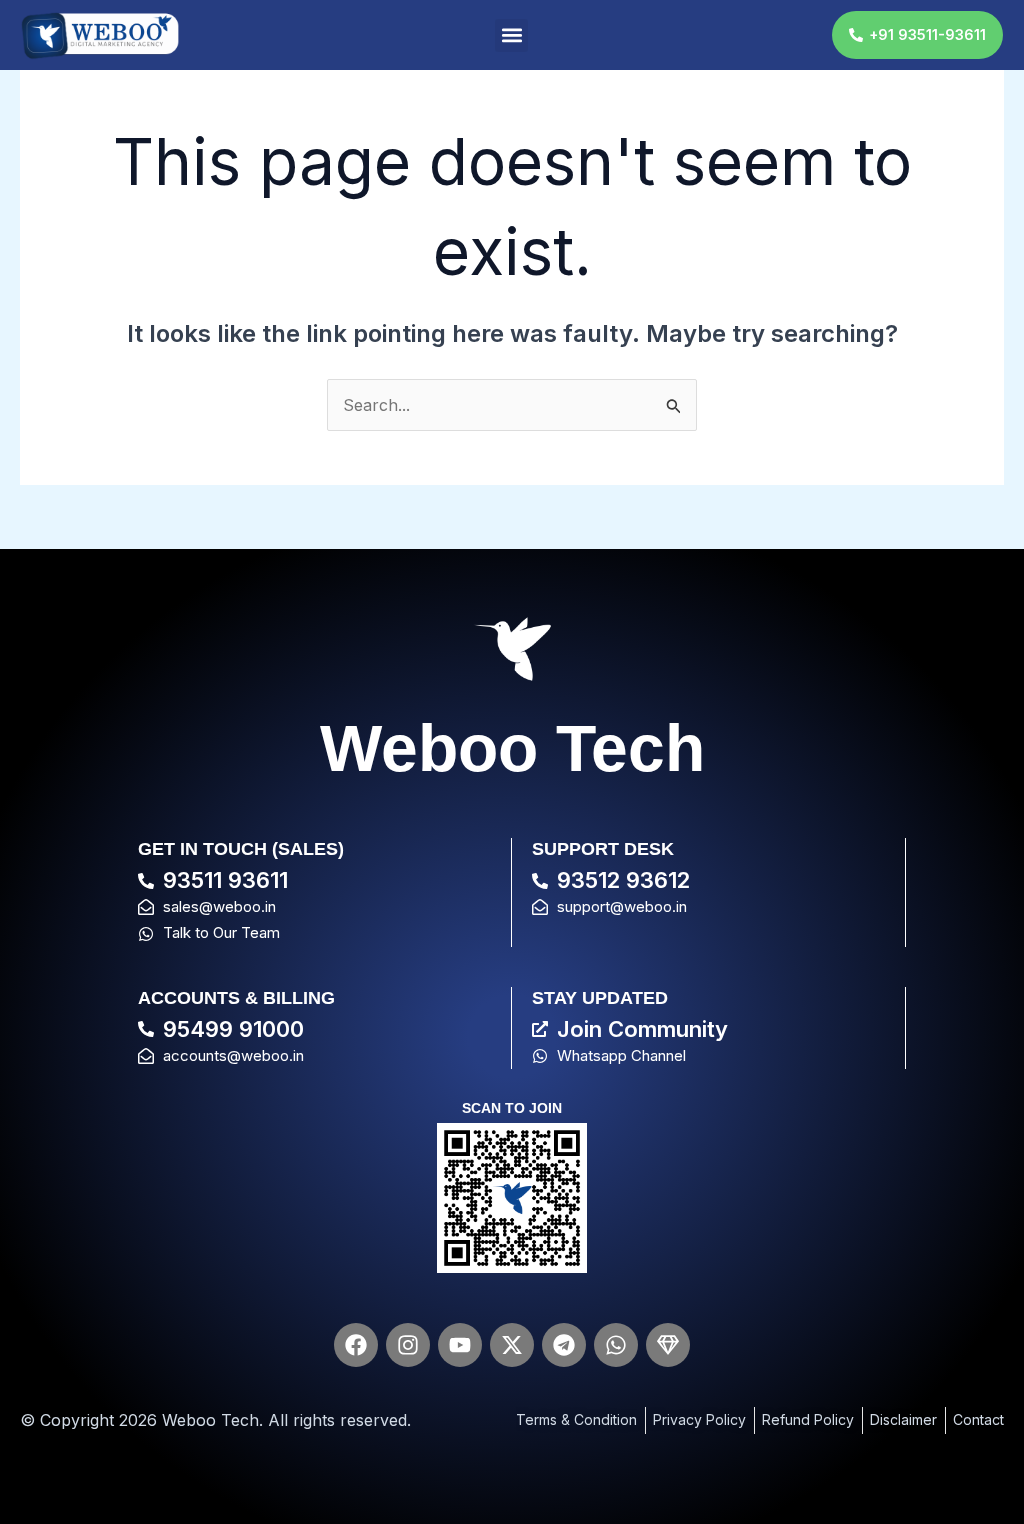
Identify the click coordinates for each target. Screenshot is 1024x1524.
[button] (511, 35)
